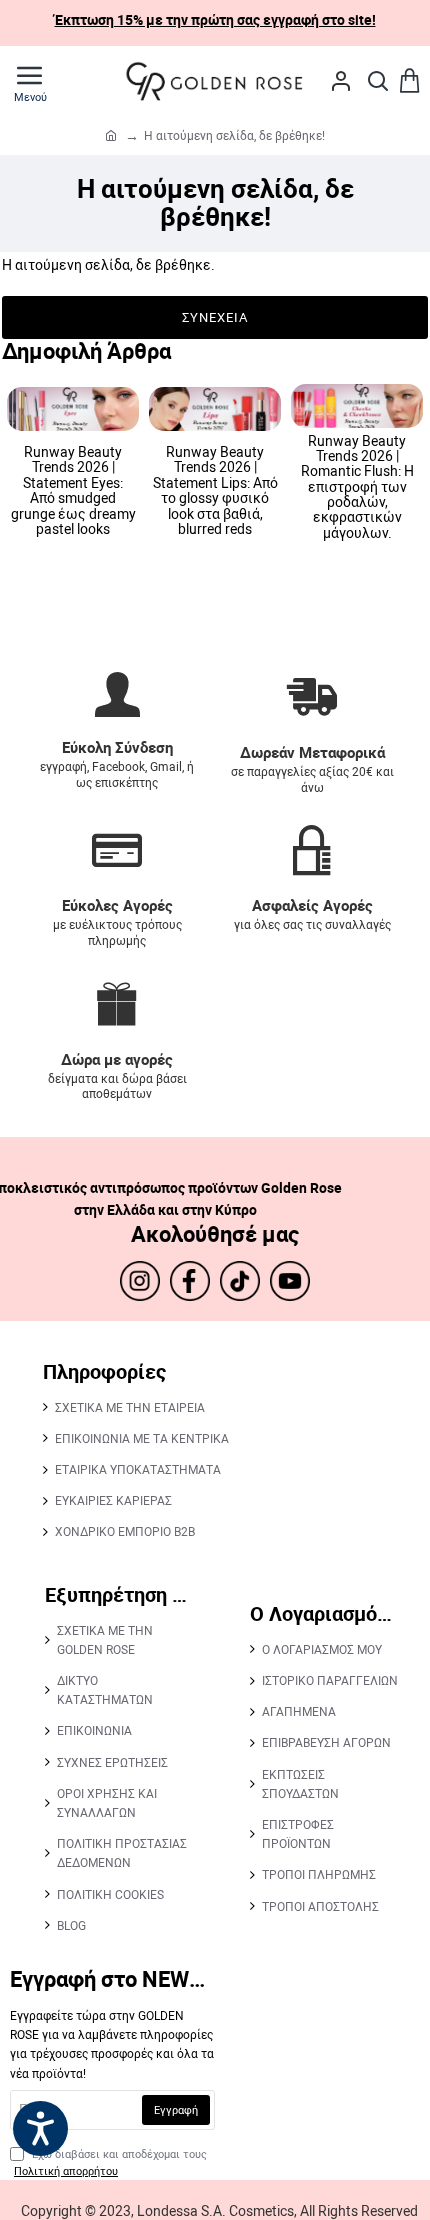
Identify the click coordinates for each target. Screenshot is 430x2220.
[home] (111, 135)
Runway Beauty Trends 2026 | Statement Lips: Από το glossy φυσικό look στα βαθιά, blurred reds (215, 490)
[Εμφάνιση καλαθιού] (410, 81)
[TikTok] (240, 1281)
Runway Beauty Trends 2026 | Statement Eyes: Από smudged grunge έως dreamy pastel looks (73, 490)
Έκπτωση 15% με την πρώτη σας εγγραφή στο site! (215, 19)
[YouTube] (290, 1281)
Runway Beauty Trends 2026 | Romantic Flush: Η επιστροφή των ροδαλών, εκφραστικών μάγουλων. (357, 487)
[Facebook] (190, 1281)
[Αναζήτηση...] (378, 81)
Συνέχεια (215, 317)
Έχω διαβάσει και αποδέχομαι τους (110, 2162)
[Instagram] (140, 1281)
